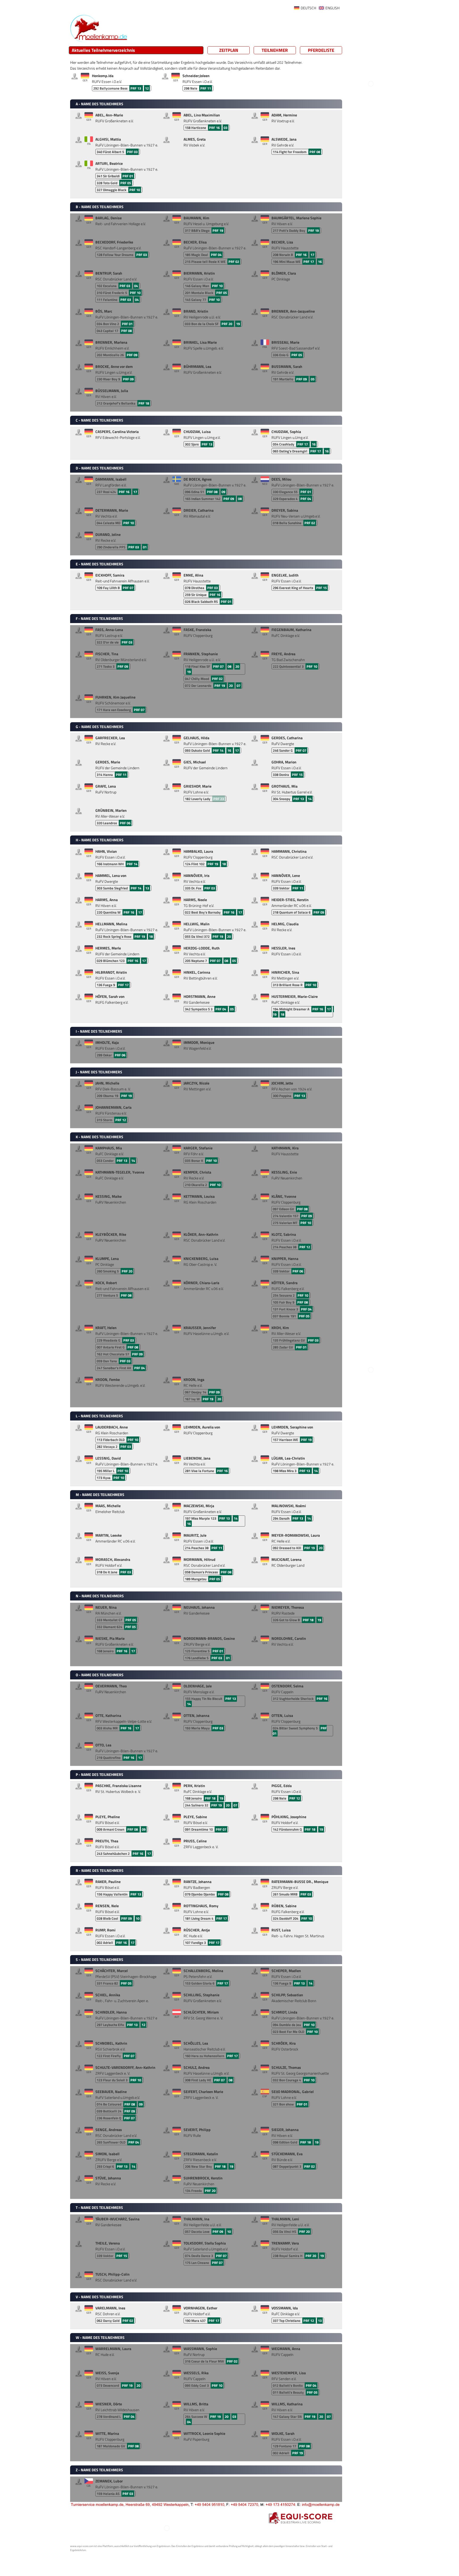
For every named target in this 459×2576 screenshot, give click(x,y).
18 (224, 864)
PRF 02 (234, 262)
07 (239, 686)
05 (313, 379)
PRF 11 (206, 88)
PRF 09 (132, 355)
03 (226, 128)
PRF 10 (135, 190)
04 (136, 286)
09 (223, 492)
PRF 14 (218, 750)
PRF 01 (128, 176)
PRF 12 (121, 1120)
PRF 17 (309, 262)
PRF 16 (215, 128)
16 (320, 262)
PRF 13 (136, 88)
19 (238, 324)
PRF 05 (126, 183)
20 (237, 666)
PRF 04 (216, 255)
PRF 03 (132, 152)
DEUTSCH (308, 8)
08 (240, 499)
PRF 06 (125, 823)
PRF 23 (219, 799)
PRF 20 (227, 324)
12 (147, 88)
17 (312, 255)
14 (310, 799)
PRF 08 (315, 152)
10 (138, 1918)
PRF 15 (321, 588)
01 (145, 547)
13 (147, 888)
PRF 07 (128, 588)
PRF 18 (144, 403)
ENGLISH (332, 8)
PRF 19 (218, 230)
